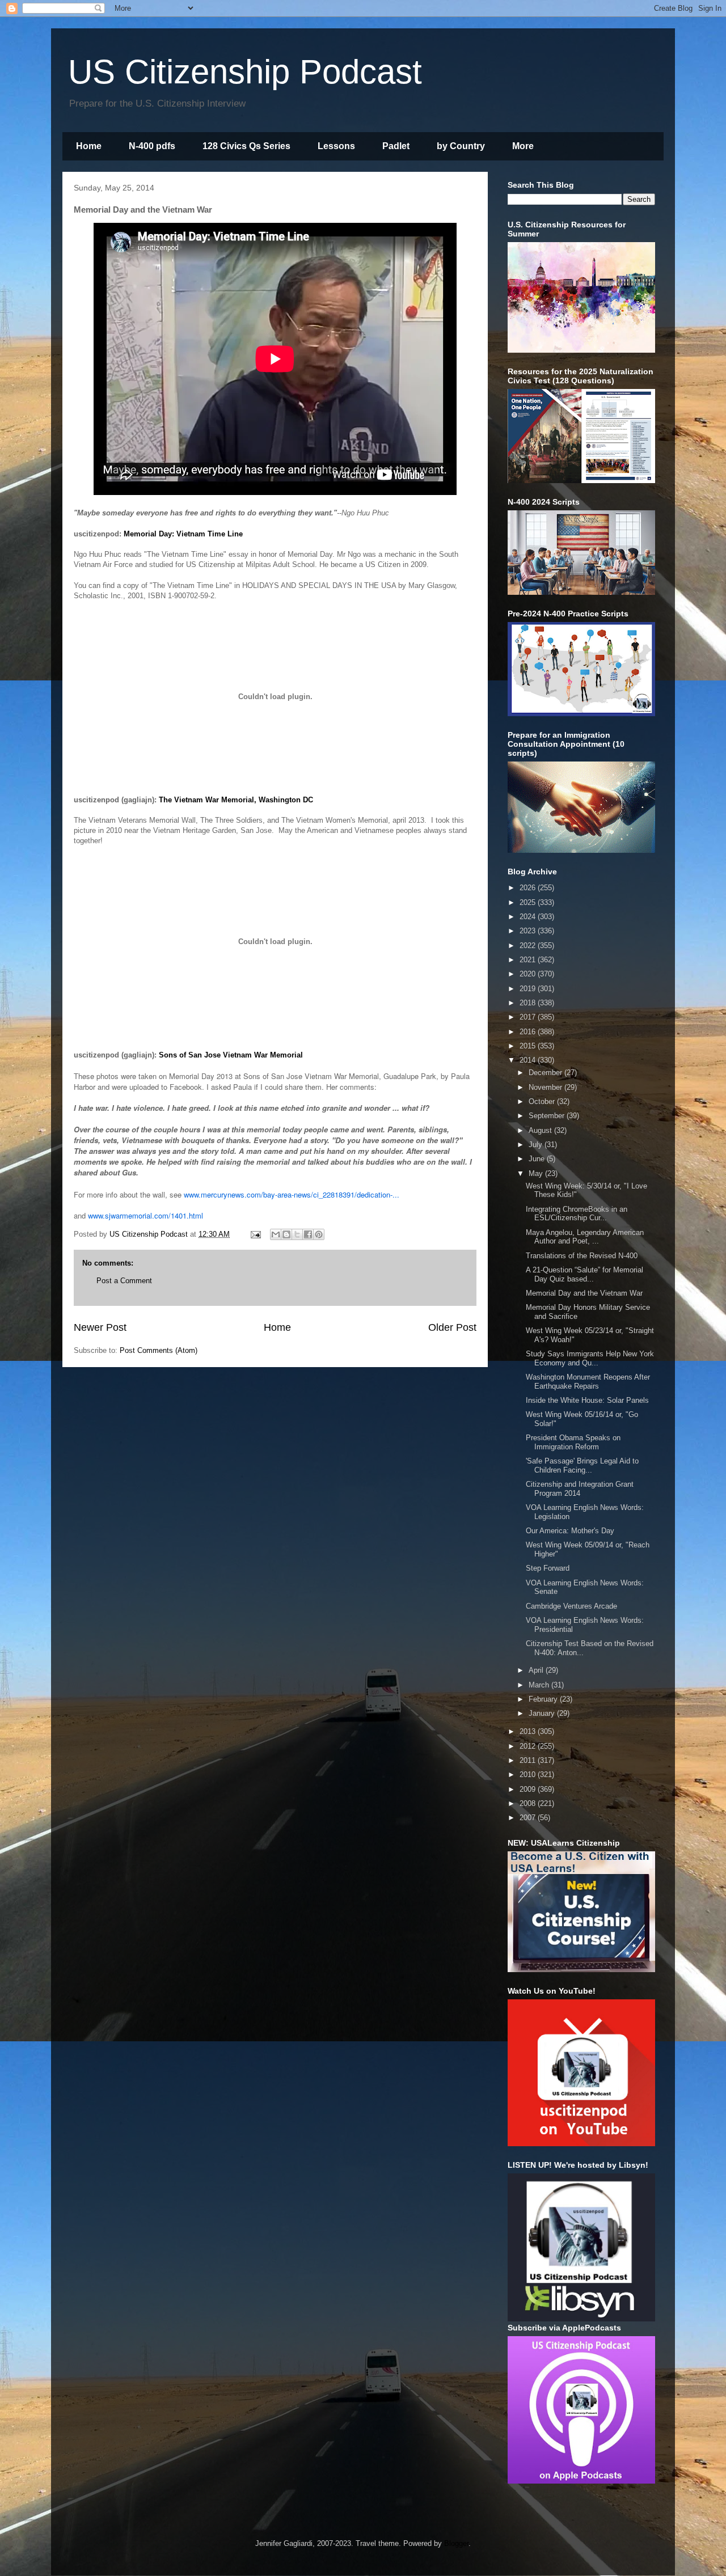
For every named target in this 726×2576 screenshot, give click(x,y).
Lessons (336, 146)
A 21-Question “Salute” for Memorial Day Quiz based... (584, 1274)
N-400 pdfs (152, 146)
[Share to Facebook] (308, 1234)
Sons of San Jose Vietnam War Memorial (231, 1055)
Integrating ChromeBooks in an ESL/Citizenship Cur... (577, 1214)
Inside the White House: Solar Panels (587, 1400)
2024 (529, 917)
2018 (529, 1003)
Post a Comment (124, 1281)
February (544, 1699)
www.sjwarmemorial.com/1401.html (145, 1215)
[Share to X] (297, 1234)
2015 (529, 1046)
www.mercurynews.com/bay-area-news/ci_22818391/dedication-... (292, 1194)
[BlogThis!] (286, 1234)
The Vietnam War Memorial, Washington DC (236, 800)
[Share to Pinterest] (319, 1234)
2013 (529, 1731)
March (540, 1685)
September (548, 1116)
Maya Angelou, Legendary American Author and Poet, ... (585, 1237)
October (543, 1101)
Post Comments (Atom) (159, 1350)
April (537, 1670)
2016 (529, 1032)
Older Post (452, 1327)
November (546, 1087)
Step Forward (548, 1568)
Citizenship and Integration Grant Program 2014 (580, 1489)
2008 (529, 1803)
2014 (529, 1060)
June (538, 1159)
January (543, 1713)
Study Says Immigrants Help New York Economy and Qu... (590, 1358)
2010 (529, 1775)
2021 (529, 960)
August (541, 1130)
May (537, 1173)
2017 (529, 1017)
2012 (529, 1746)
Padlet (396, 146)
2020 (529, 974)
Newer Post (100, 1327)
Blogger (456, 2543)
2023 (529, 931)
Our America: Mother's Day (570, 1531)
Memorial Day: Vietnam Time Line (183, 534)
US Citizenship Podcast (245, 72)
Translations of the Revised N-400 (582, 1256)
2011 (529, 1760)
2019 (529, 989)
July (537, 1145)
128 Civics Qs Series (246, 146)
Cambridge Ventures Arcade (571, 1606)
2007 (529, 1818)
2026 (529, 888)
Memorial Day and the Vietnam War (584, 1293)
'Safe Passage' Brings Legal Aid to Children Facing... (582, 1465)
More (523, 146)
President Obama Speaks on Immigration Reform (573, 1442)
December (546, 1073)
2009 (529, 1789)
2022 (529, 946)
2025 (529, 902)
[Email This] (276, 1234)
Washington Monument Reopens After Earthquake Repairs (588, 1382)
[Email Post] (255, 1234)
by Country (461, 146)
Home (89, 146)
